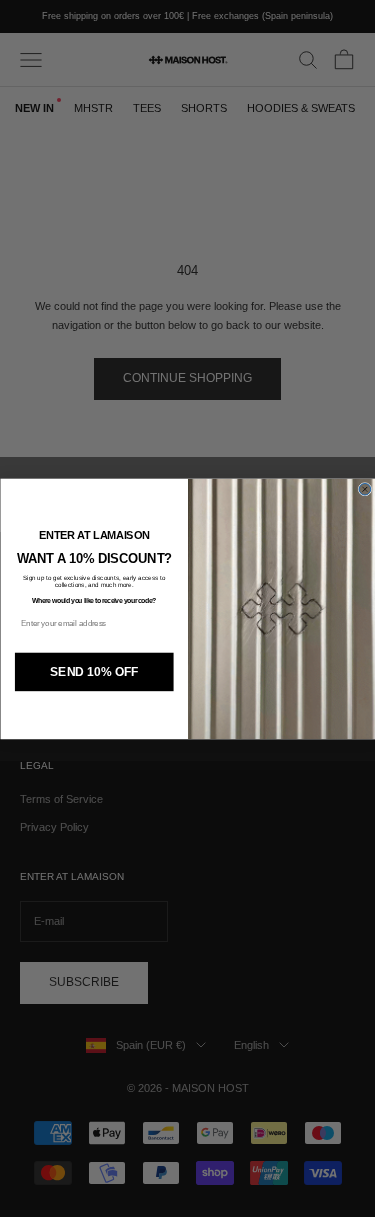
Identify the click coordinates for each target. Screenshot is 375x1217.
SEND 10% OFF (94, 670)
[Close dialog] (365, 489)
